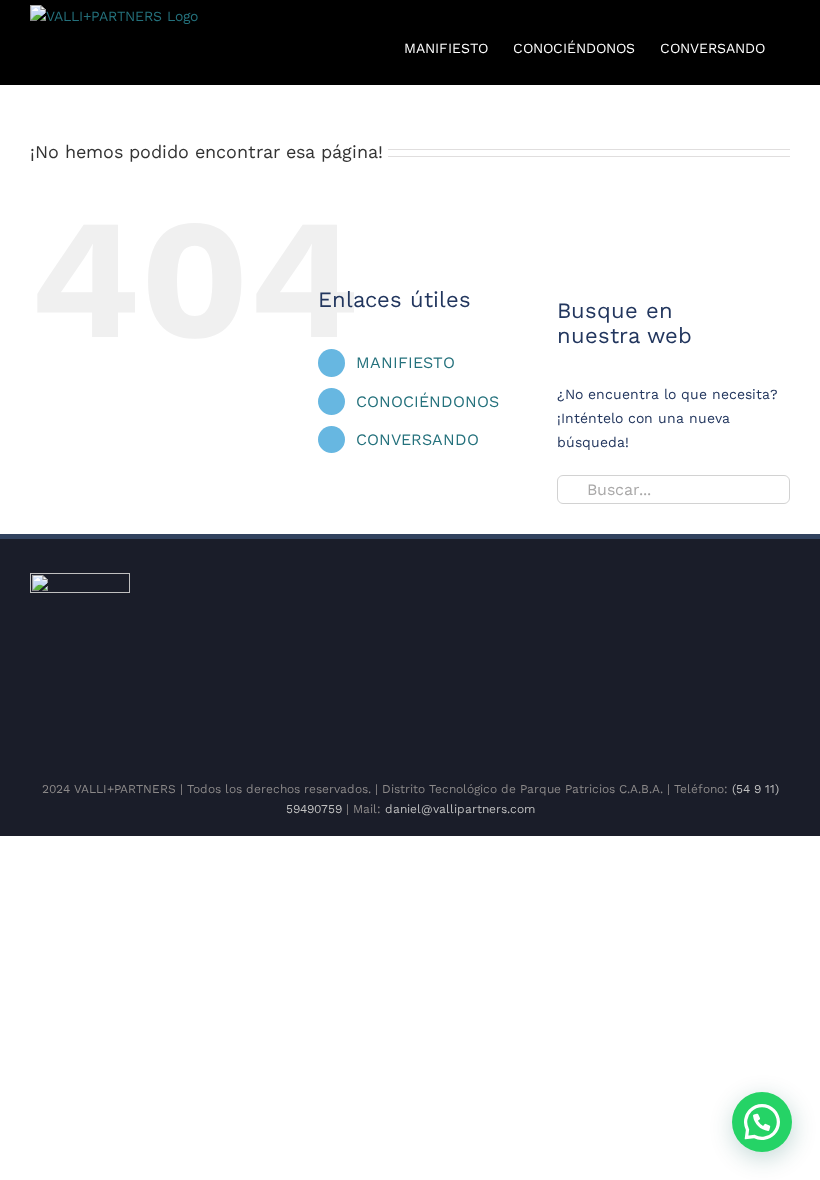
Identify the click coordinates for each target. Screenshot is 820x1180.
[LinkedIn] (434, 722)
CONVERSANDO (417, 439)
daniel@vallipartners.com (460, 809)
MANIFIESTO (405, 362)
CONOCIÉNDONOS (427, 401)
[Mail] (498, 722)
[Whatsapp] (466, 722)
